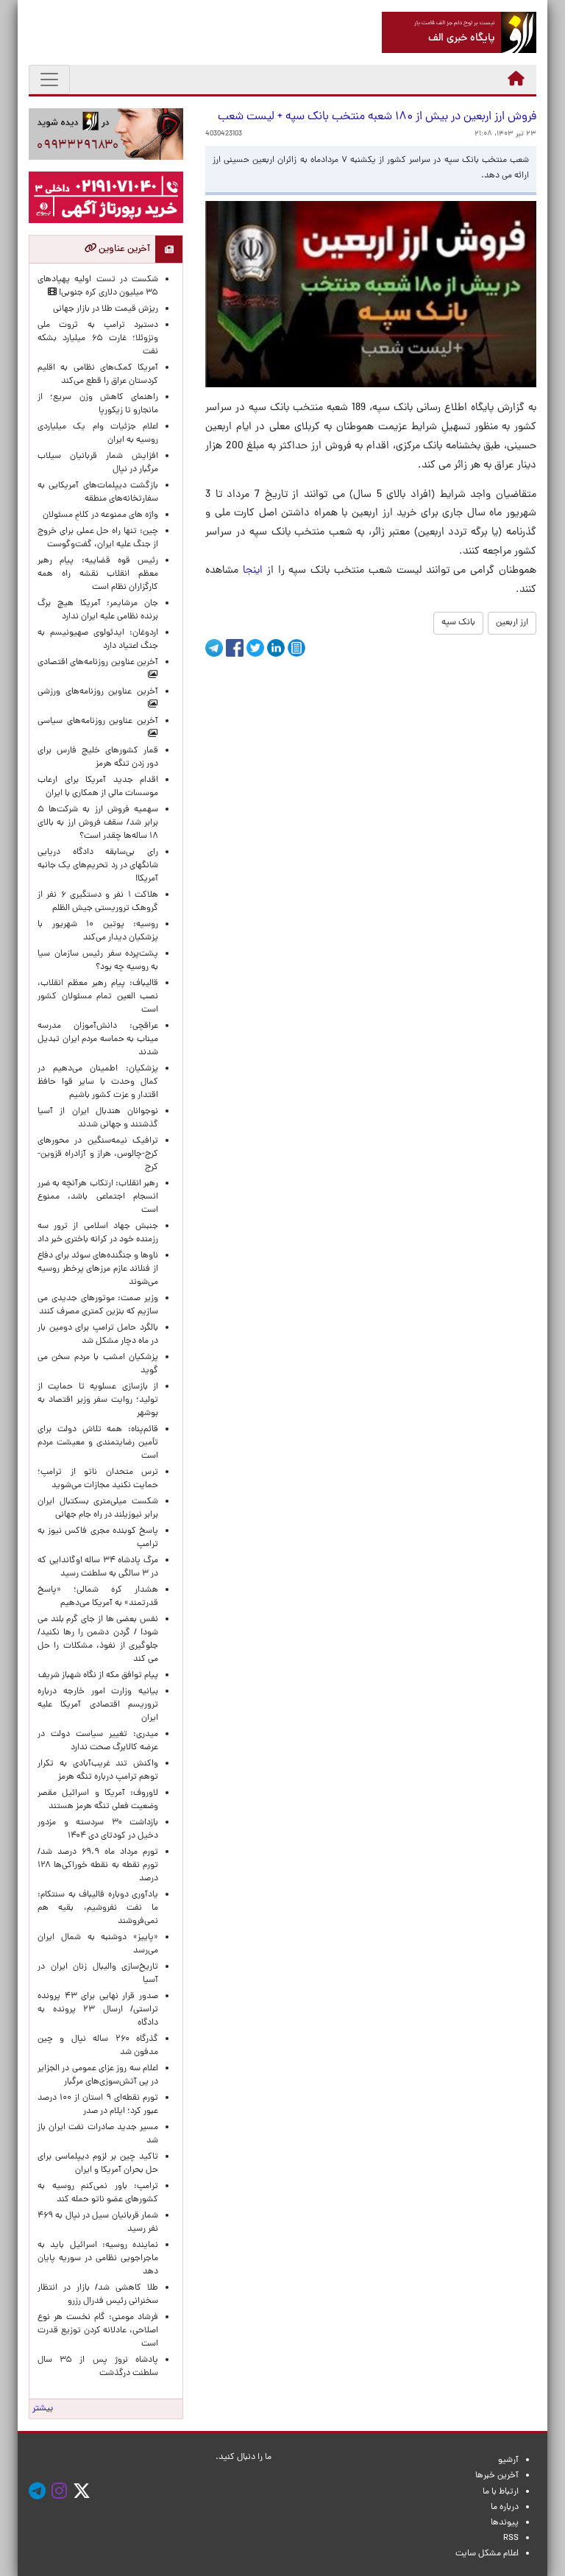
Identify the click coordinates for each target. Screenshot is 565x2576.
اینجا (253, 571)
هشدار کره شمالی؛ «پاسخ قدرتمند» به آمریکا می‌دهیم (98, 1597)
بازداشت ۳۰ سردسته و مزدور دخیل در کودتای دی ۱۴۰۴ (98, 1829)
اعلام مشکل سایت (487, 2554)
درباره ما (505, 2508)
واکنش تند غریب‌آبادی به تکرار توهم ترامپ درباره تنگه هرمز (98, 1771)
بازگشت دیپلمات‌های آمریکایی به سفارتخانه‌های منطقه (98, 493)
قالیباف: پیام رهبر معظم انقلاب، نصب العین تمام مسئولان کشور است (98, 997)
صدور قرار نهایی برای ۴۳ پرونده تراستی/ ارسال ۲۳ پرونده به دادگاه (98, 2010)
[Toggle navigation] (49, 80)
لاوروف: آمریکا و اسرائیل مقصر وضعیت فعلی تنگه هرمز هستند (98, 1800)
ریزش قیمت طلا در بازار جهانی (106, 309)
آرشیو (508, 2460)
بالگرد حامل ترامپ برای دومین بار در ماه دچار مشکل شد (98, 1335)
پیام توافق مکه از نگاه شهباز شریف (98, 1676)
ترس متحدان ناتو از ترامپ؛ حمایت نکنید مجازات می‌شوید (98, 1479)
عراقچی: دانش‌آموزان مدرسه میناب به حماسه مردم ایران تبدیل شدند (98, 1040)
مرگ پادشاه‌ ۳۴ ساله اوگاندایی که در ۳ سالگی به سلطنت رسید (98, 1567)
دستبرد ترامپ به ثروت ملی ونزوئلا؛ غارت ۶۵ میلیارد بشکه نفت (98, 339)
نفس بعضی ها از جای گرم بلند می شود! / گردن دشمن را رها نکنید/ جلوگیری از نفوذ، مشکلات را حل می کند (98, 1640)
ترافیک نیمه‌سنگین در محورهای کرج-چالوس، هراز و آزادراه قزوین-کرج (98, 1154)
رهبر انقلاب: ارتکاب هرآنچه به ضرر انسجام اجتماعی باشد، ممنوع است (98, 1197)
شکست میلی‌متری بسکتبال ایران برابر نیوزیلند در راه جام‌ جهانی (98, 1508)
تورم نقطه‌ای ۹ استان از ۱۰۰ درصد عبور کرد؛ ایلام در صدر (98, 2105)
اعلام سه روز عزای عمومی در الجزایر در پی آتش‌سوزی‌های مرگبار (98, 2075)
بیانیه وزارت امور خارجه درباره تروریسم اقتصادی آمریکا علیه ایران (98, 1705)
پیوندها (505, 2523)
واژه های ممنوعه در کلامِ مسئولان (100, 515)
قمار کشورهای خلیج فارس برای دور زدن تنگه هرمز (98, 758)
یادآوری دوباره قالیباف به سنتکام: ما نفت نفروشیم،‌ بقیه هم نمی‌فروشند (98, 1908)
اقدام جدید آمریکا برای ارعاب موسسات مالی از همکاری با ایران (98, 787)
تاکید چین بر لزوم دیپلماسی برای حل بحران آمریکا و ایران (98, 2164)
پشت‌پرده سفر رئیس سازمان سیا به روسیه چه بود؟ (98, 961)
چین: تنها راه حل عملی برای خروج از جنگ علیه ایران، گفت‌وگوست (98, 538)
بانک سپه (458, 623)
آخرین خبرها (497, 2476)
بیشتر (43, 2409)
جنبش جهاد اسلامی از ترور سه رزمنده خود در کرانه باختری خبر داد (98, 1233)
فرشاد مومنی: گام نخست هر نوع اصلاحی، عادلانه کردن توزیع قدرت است (98, 2331)
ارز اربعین (512, 623)
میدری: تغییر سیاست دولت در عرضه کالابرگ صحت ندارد (98, 1741)
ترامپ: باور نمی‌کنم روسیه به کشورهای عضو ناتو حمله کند (98, 2193)
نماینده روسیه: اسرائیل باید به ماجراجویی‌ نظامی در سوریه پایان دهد (98, 2259)
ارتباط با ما (501, 2492)
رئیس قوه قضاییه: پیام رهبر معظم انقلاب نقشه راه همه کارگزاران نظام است (98, 574)
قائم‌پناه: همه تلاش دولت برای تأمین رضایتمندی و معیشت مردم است (98, 1443)
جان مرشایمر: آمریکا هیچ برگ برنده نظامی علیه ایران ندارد (98, 610)
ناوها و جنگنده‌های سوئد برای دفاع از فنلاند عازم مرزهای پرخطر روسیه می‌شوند (98, 1269)
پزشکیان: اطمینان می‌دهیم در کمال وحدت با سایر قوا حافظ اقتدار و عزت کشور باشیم (98, 1082)
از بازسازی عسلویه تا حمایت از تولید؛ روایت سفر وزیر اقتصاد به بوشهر (98, 1400)
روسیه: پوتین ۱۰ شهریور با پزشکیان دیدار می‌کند (98, 931)
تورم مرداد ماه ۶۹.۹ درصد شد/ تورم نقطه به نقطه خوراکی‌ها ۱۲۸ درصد (98, 1866)
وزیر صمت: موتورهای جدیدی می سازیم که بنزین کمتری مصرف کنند (98, 1305)
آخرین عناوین (123, 249)
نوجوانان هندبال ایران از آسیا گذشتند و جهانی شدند (98, 1118)
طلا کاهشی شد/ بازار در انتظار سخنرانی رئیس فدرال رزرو (98, 2295)
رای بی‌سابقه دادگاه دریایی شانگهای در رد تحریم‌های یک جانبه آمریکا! (98, 866)
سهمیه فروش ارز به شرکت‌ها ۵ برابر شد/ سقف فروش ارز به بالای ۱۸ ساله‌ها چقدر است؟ (98, 823)
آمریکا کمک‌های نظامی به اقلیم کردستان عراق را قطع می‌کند (98, 375)
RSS (511, 2538)
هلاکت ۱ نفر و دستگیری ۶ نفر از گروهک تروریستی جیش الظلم (98, 902)
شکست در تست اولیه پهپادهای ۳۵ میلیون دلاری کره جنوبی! (98, 286)
